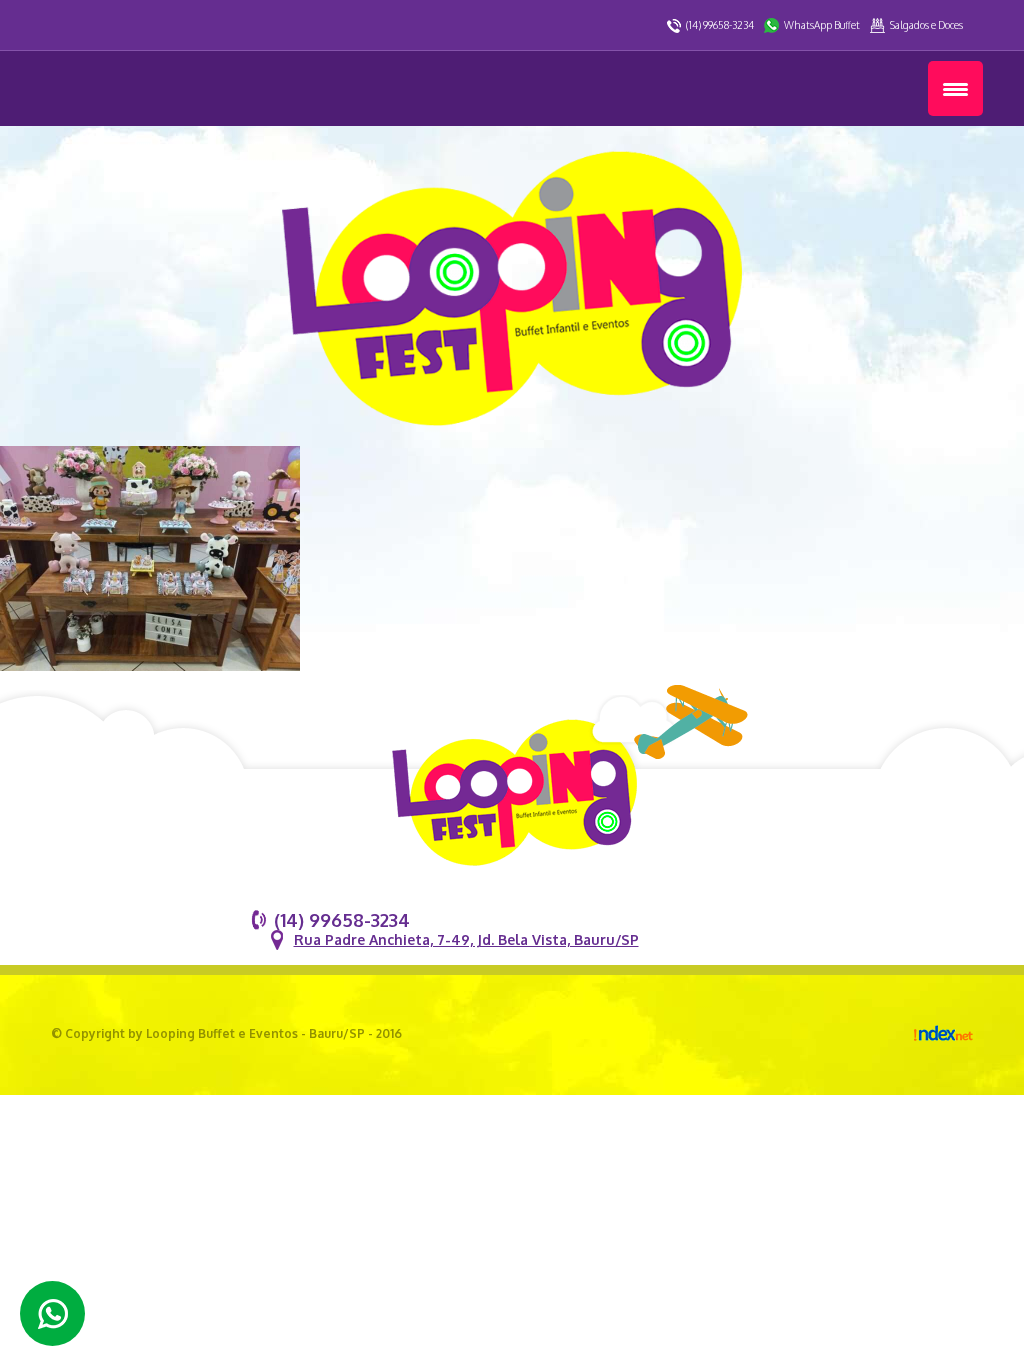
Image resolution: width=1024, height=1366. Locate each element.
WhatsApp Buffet (822, 25)
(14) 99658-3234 (720, 25)
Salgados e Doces (926, 25)
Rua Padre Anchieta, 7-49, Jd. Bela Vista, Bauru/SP (466, 939)
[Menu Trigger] (955, 88)
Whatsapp (52, 1313)
